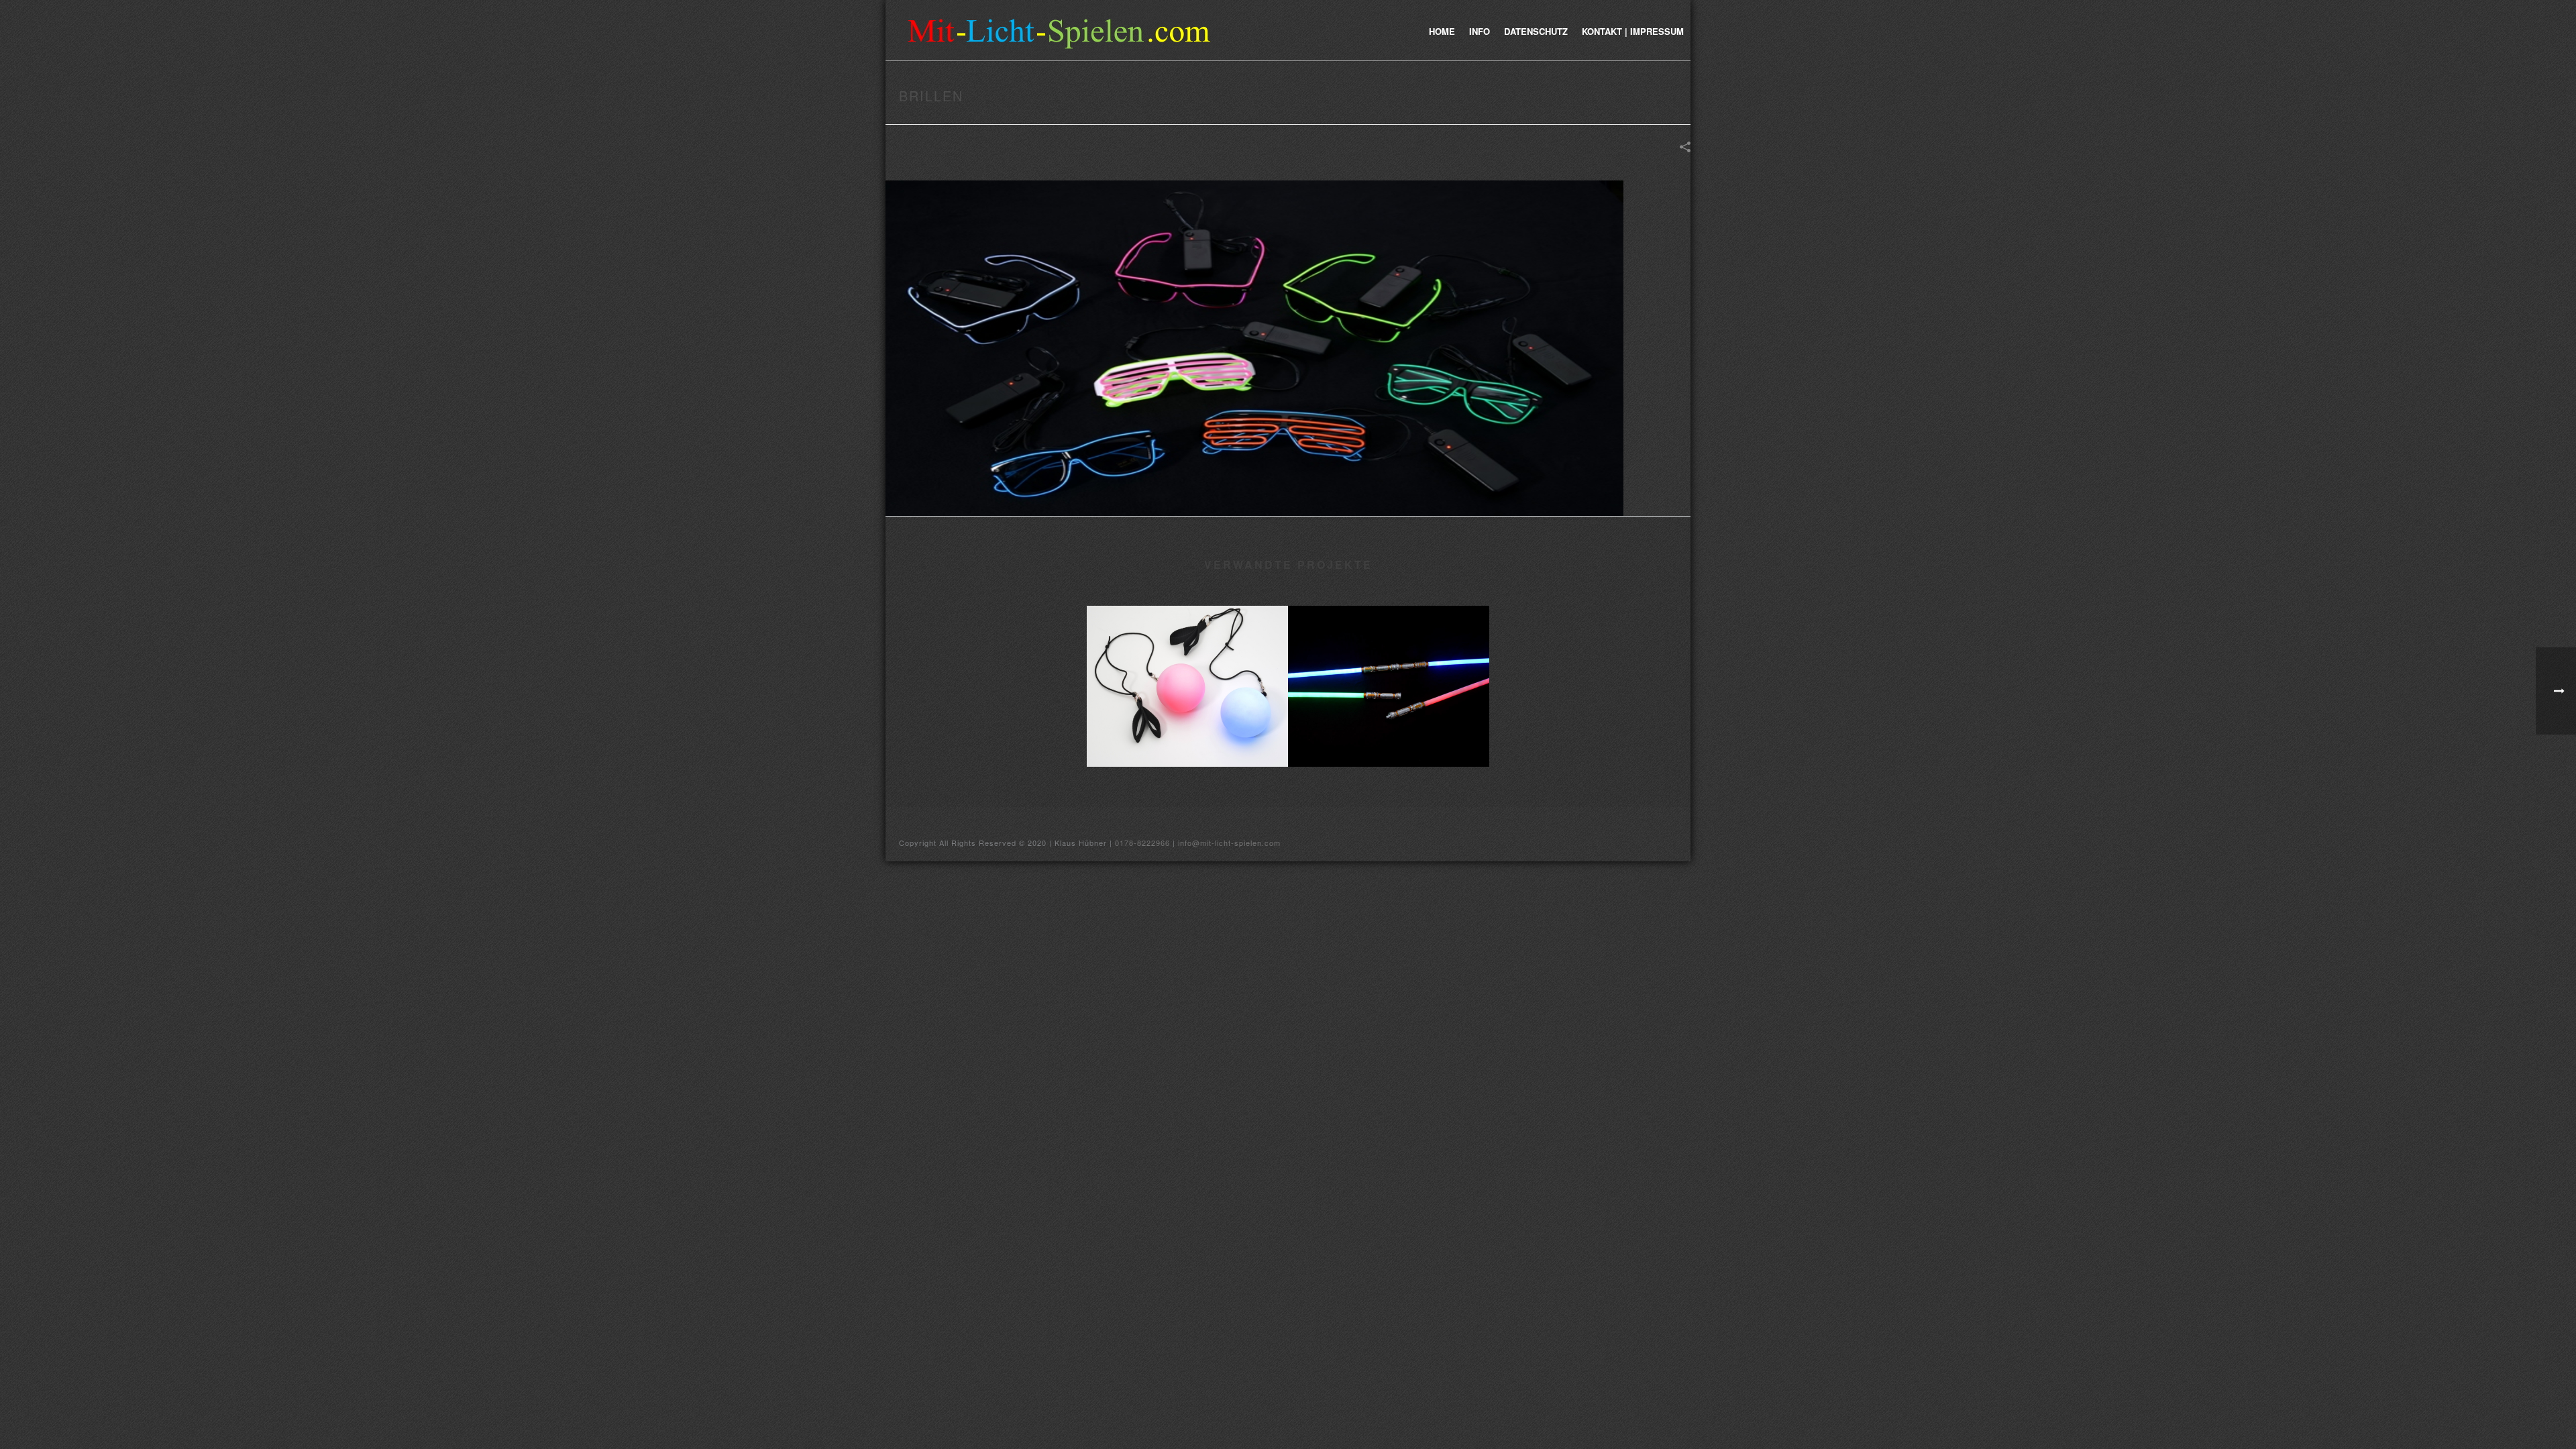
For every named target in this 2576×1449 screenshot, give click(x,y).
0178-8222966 (1142, 843)
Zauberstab (1389, 746)
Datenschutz (1536, 31)
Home (1442, 31)
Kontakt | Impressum (1633, 31)
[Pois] (1187, 659)
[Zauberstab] (1389, 659)
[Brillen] (1254, 347)
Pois (1187, 746)
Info (1480, 31)
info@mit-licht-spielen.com (1229, 843)
